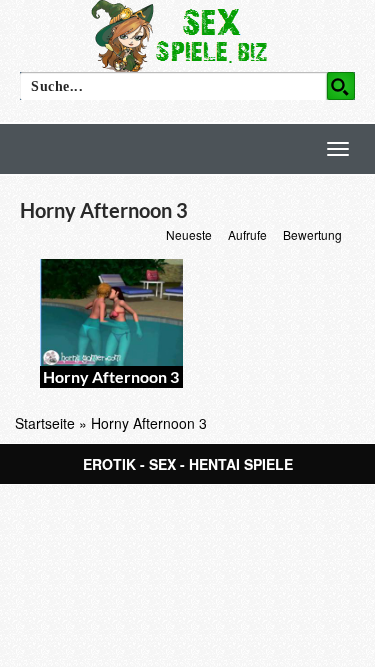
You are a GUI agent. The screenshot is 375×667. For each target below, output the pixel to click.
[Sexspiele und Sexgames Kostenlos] (188, 35)
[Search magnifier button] (341, 86)
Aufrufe (247, 234)
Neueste (189, 234)
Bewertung (312, 234)
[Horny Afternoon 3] (111, 312)
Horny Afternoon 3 (111, 376)
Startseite (45, 423)
